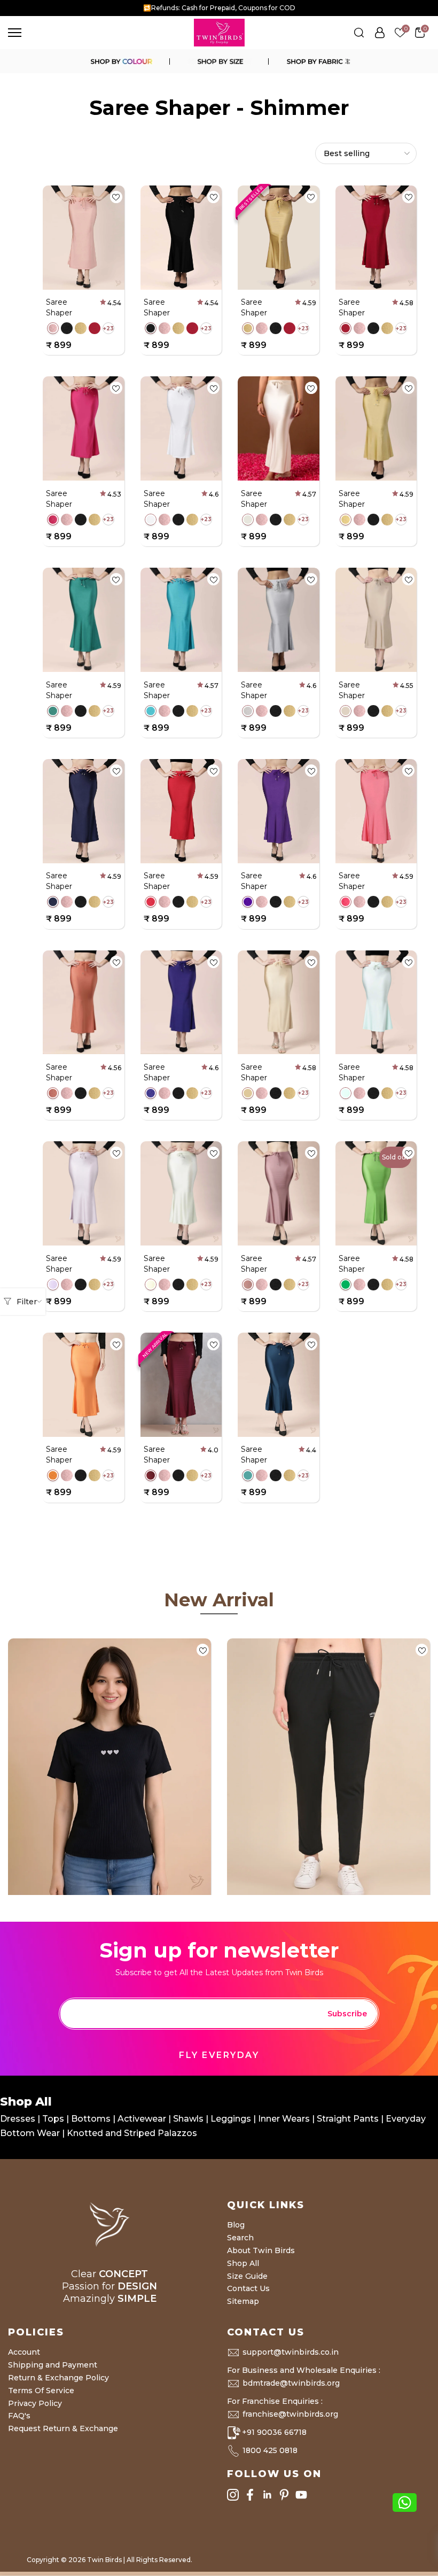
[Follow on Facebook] (250, 2494)
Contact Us (248, 2288)
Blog (236, 2225)
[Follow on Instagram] (233, 2494)
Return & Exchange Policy (58, 2378)
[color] (121, 61)
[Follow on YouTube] (301, 2494)
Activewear (143, 2119)
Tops (54, 2119)
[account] (380, 33)
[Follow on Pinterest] (284, 2494)
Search (240, 2238)
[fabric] (317, 61)
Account (24, 2352)
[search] (359, 33)
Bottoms (92, 2119)
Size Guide (247, 2276)
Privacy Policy (35, 2403)
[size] (219, 61)
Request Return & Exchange (63, 2428)
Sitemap (243, 2301)
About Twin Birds (261, 2250)
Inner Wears (284, 2119)
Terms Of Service (41, 2391)
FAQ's (19, 2416)
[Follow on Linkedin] (267, 2494)
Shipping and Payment (53, 2365)
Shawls (188, 2119)
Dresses (19, 2119)
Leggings (231, 2119)
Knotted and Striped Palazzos (132, 2133)
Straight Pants (348, 2119)
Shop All (243, 2263)
